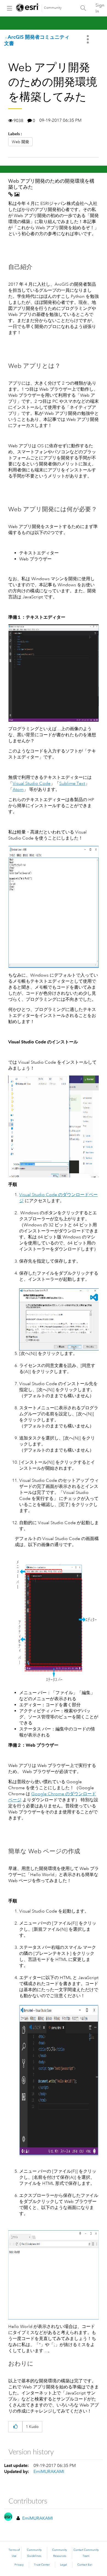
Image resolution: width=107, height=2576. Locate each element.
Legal (64, 2565)
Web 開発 (20, 142)
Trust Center (42, 2565)
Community (53, 8)
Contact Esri (85, 2565)
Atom (18, 790)
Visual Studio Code (32, 783)
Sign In (100, 8)
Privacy (19, 2565)
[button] (15, 2427)
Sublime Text (72, 783)
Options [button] (88, 39)
